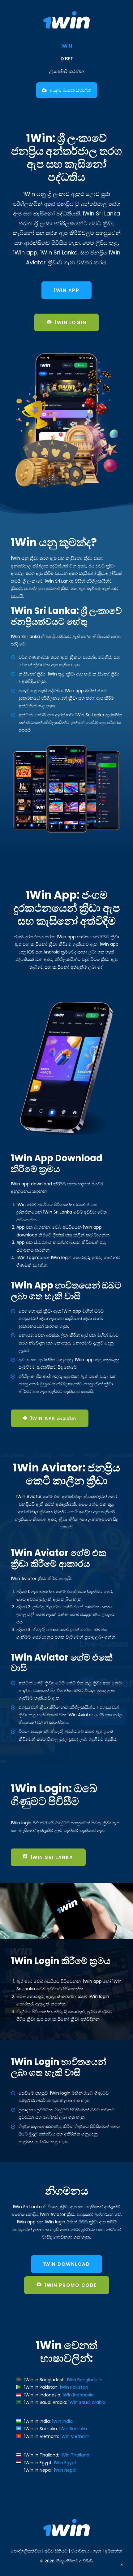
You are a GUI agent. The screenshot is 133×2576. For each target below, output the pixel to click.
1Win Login (71, 322)
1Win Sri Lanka (52, 1857)
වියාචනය (80, 2551)
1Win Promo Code (71, 2285)
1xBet (67, 59)
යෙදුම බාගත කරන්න (71, 90)
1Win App (66, 290)
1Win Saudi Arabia (87, 2402)
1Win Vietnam (75, 2436)
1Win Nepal (65, 2470)
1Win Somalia (73, 2429)
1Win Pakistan (74, 2387)
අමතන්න (114, 2551)
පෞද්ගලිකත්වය (26, 2551)
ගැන (97, 2551)
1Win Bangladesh (85, 2380)
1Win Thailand (75, 2455)
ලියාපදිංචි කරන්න (67, 71)
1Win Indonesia (78, 2395)
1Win (67, 46)
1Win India (62, 2421)
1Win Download (67, 2264)
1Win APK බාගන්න (53, 1418)
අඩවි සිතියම (56, 2551)
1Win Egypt (65, 2463)
